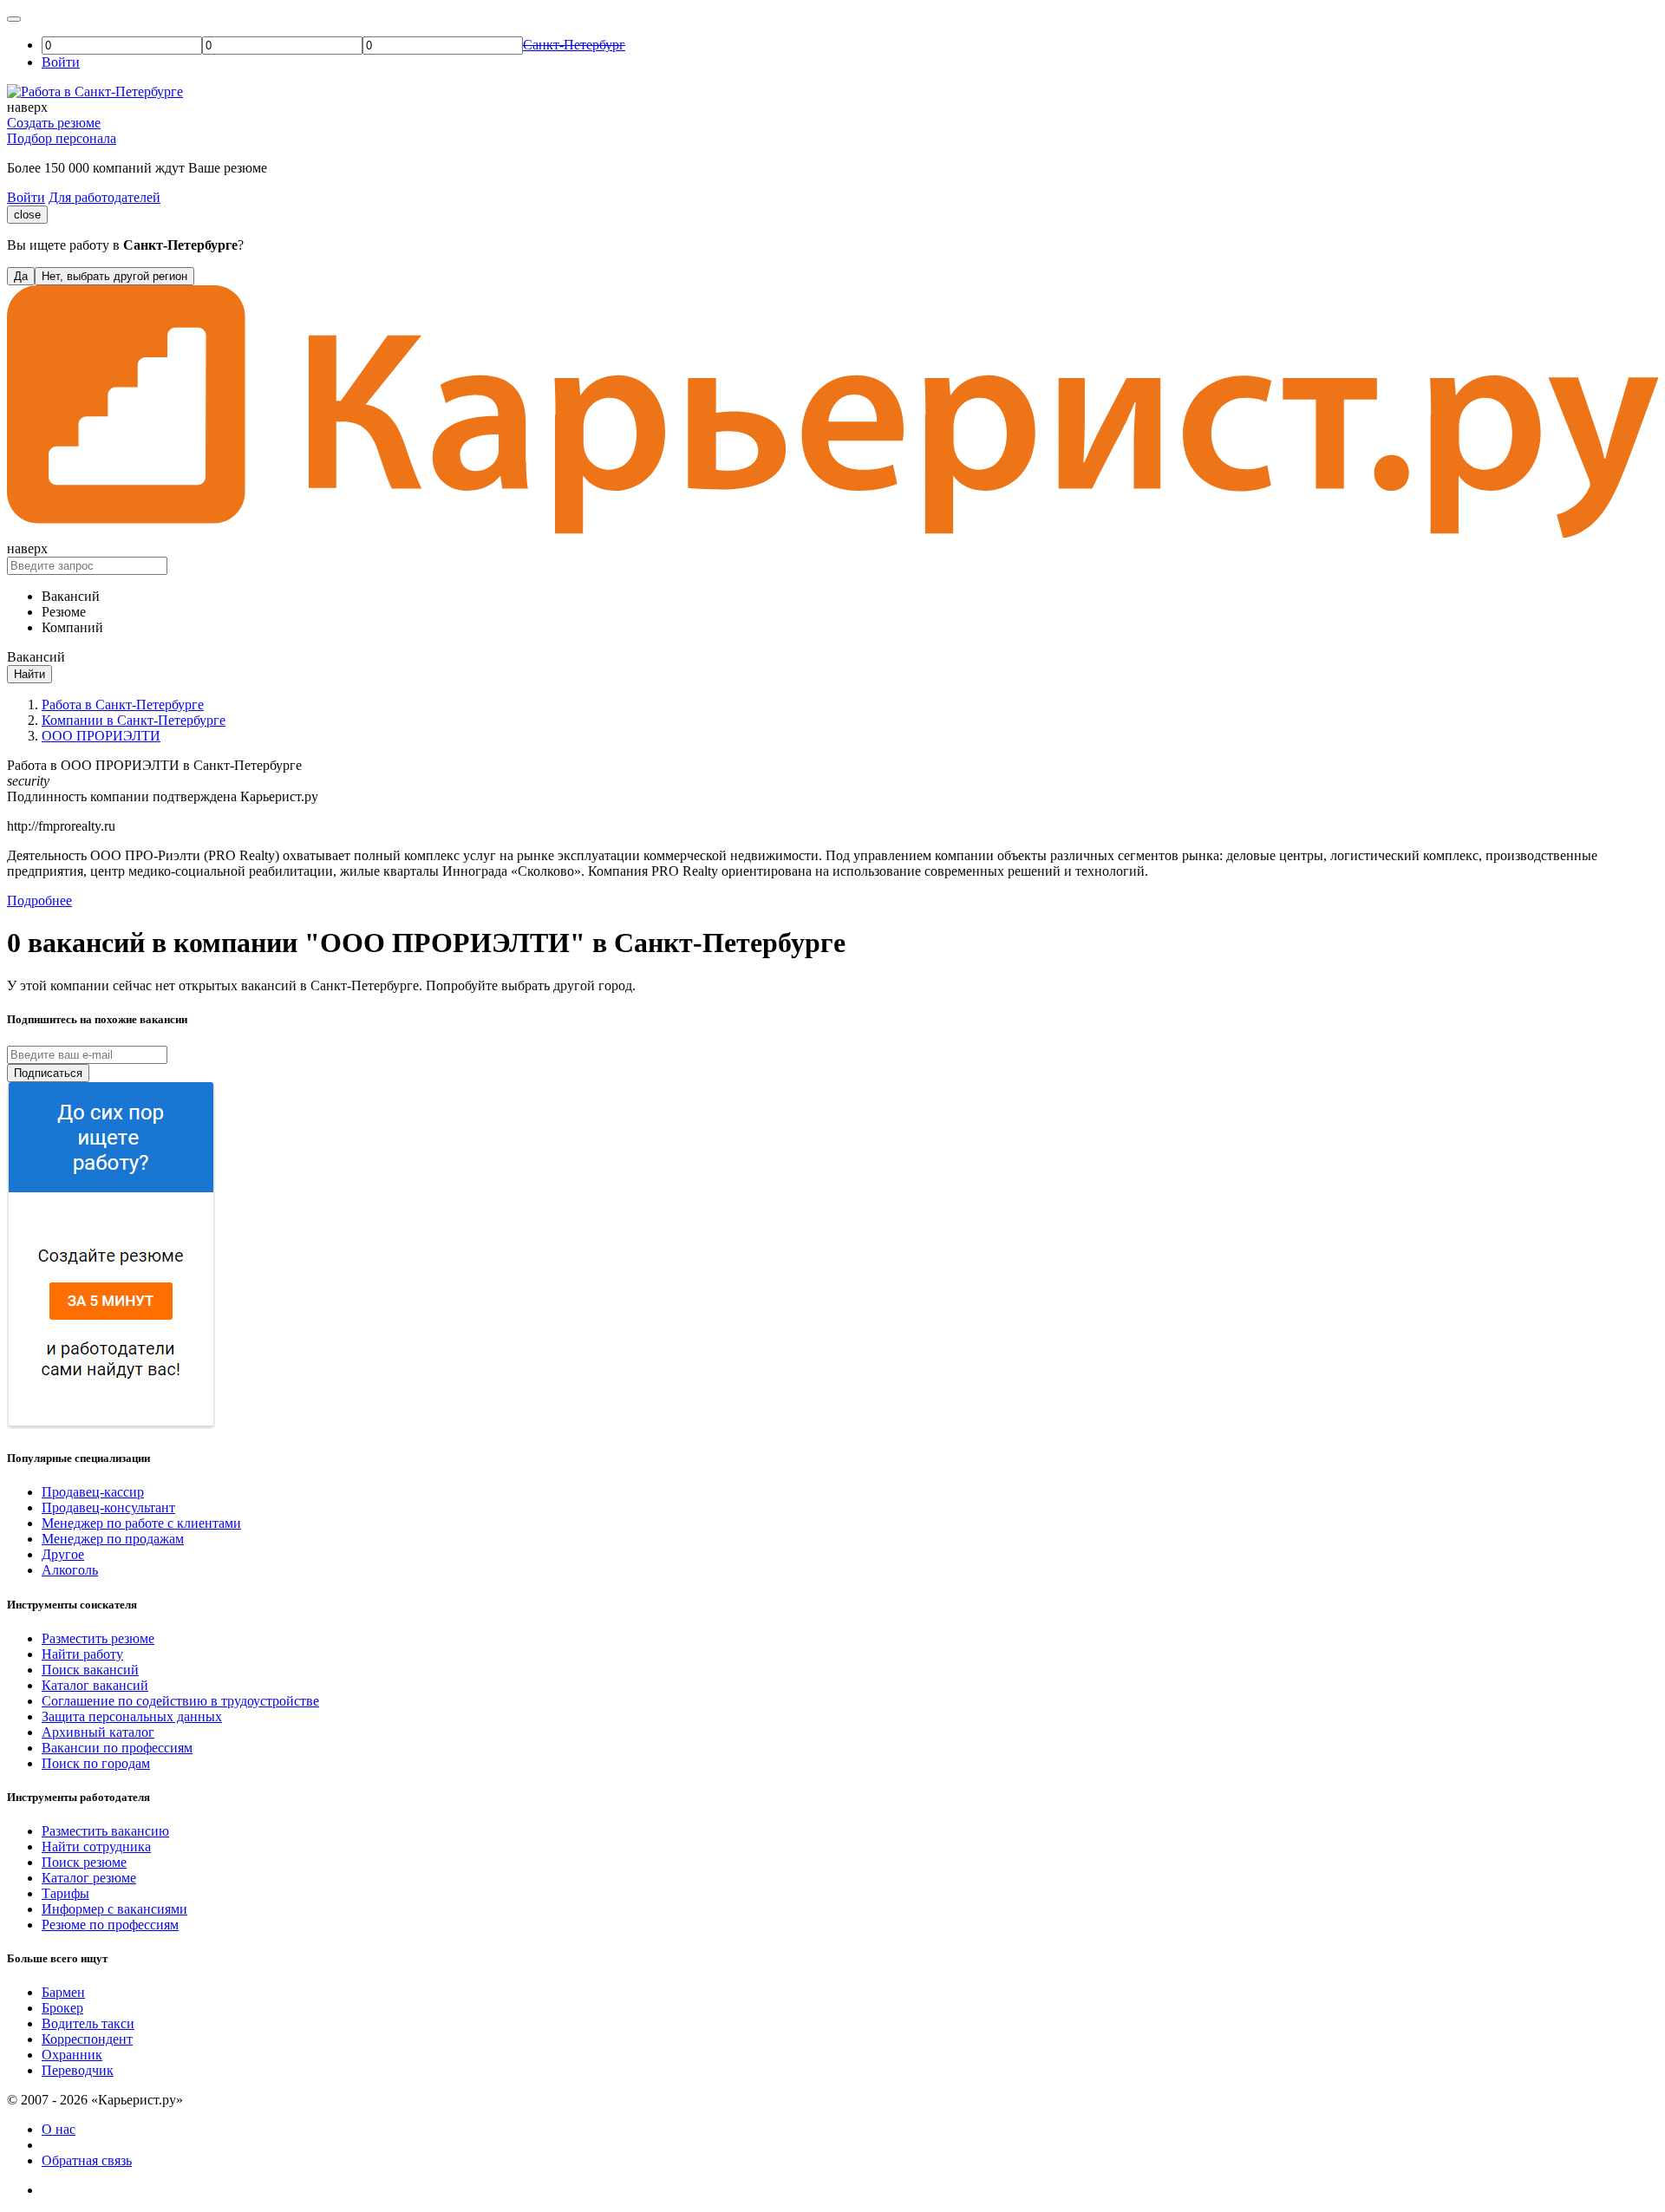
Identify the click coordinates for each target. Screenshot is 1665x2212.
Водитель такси (88, 2023)
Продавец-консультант (108, 1507)
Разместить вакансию (105, 1831)
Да (21, 276)
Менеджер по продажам (113, 1539)
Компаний (72, 627)
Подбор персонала (62, 138)
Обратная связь (87, 2160)
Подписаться (48, 1073)
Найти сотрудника (96, 1847)
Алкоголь (70, 1570)
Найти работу (82, 1654)
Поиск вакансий (90, 1670)
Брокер (62, 2008)
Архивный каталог (98, 1732)
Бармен (63, 1992)
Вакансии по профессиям (117, 1748)
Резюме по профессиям (110, 1925)
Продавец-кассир (93, 1492)
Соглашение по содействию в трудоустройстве (180, 1701)
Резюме (64, 612)
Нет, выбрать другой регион (114, 276)
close (27, 215)
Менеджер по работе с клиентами (141, 1523)
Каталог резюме (89, 1878)
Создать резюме (54, 123)
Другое (63, 1554)
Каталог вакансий (95, 1685)
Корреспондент (87, 2039)
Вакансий (71, 596)
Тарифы (65, 1893)
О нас (59, 2129)
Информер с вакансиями (114, 1909)
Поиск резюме (84, 1862)
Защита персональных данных (132, 1716)
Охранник (72, 2055)
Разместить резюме (98, 1638)
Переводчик (78, 2070)
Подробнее (39, 900)
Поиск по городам (96, 1763)
